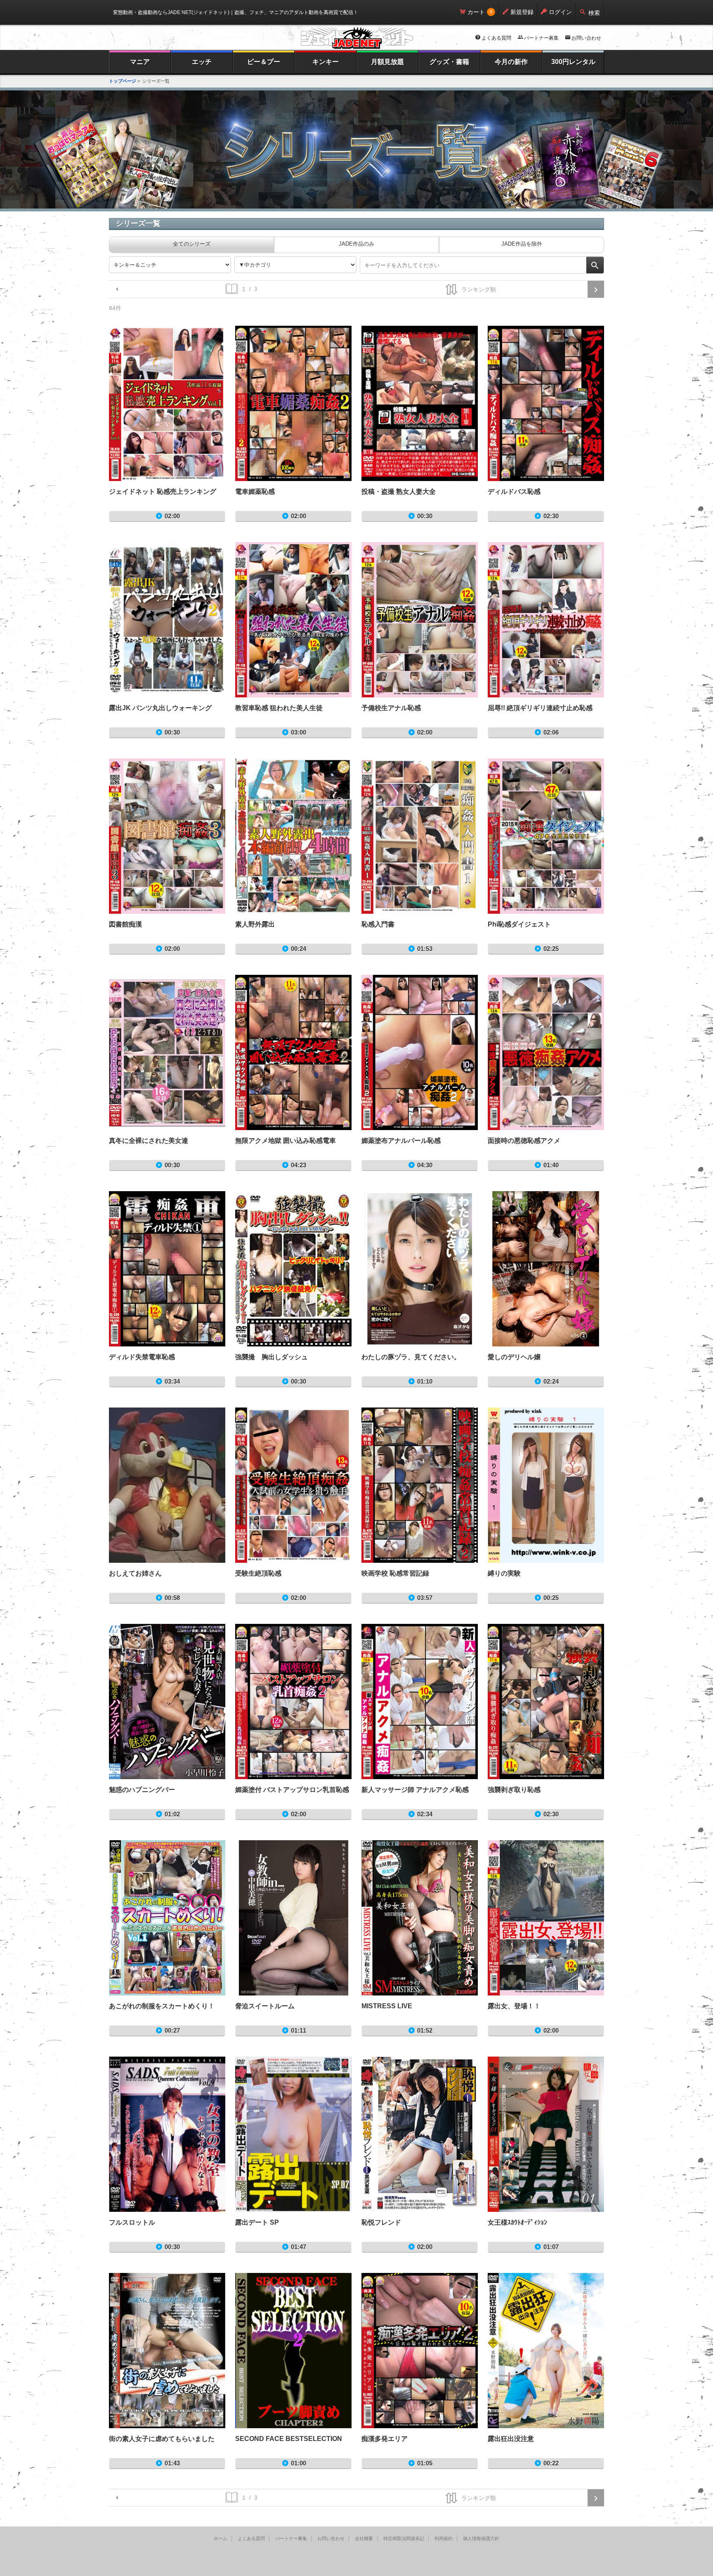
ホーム (221, 2538)
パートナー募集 (541, 38)
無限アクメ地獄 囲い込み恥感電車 (293, 1052)
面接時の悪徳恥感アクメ (546, 1052)
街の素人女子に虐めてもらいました (167, 2351)
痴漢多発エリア (420, 2351)
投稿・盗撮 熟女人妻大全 (420, 403)
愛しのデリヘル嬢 (546, 1269)
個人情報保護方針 (481, 2538)
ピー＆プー (264, 62)
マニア (140, 62)
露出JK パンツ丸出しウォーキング (167, 620)
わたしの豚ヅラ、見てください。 (420, 1269)
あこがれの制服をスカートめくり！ (167, 1918)
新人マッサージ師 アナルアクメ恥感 (420, 1702)
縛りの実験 (546, 1485)
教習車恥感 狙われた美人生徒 (293, 620)
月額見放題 (387, 62)
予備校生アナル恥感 (420, 620)
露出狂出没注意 (546, 2351)
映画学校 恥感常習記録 (420, 1485)
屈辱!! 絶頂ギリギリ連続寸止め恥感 (546, 620)
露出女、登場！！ (546, 1918)
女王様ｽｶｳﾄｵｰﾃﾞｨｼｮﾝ (546, 2134)
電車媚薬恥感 (293, 403)
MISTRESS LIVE (420, 1918)
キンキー (326, 62)
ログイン (560, 12)
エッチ (202, 62)
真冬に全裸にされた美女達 (167, 1052)
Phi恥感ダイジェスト (546, 836)
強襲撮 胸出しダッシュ (293, 1269)
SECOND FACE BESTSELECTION (293, 2351)
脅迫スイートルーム (293, 1918)
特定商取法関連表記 (404, 2538)
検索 (594, 13)
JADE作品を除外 (522, 244)
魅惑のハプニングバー (167, 1702)
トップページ (123, 81)
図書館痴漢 (167, 836)
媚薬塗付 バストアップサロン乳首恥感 (293, 1702)
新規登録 (522, 12)
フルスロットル (167, 2134)
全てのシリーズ (192, 244)
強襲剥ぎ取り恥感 (546, 1702)
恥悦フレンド (420, 2134)
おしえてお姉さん (167, 1485)
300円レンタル (573, 62)
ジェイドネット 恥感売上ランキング (167, 403)
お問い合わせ (586, 38)
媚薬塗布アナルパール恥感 (420, 1052)
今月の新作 (511, 62)
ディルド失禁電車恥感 (167, 1269)
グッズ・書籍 (449, 62)
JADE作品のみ (356, 244)
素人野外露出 (293, 836)
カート (476, 12)
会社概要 (364, 2538)
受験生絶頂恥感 (293, 1485)
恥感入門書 (420, 836)
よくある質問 (496, 38)
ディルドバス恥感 (546, 403)
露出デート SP (293, 2134)
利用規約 (444, 2538)
